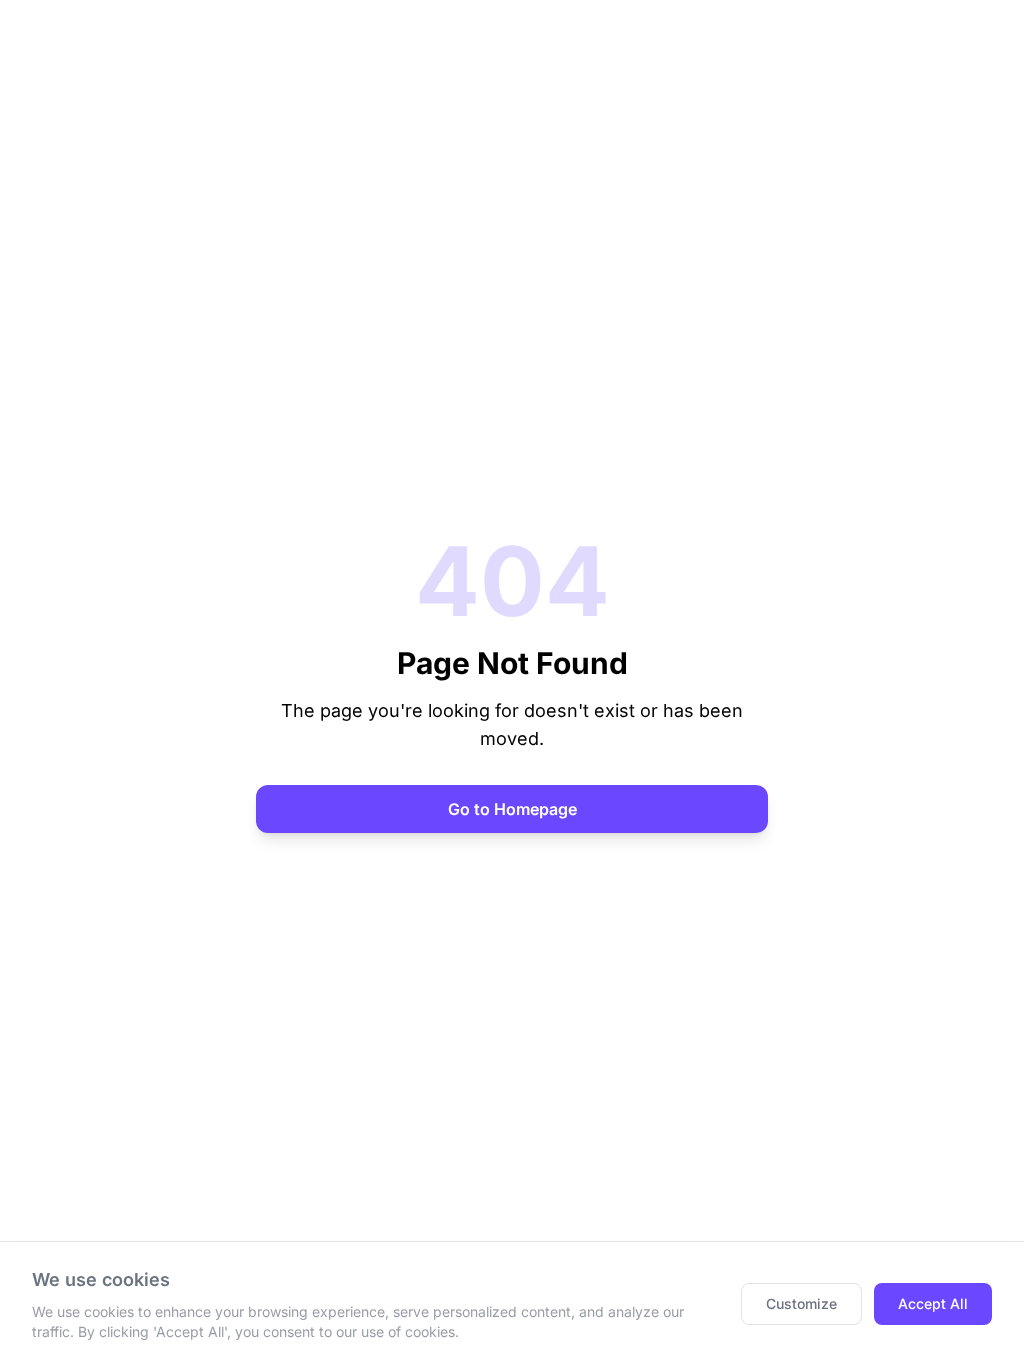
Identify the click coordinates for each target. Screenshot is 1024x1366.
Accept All (933, 1303)
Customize (801, 1303)
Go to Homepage (512, 809)
